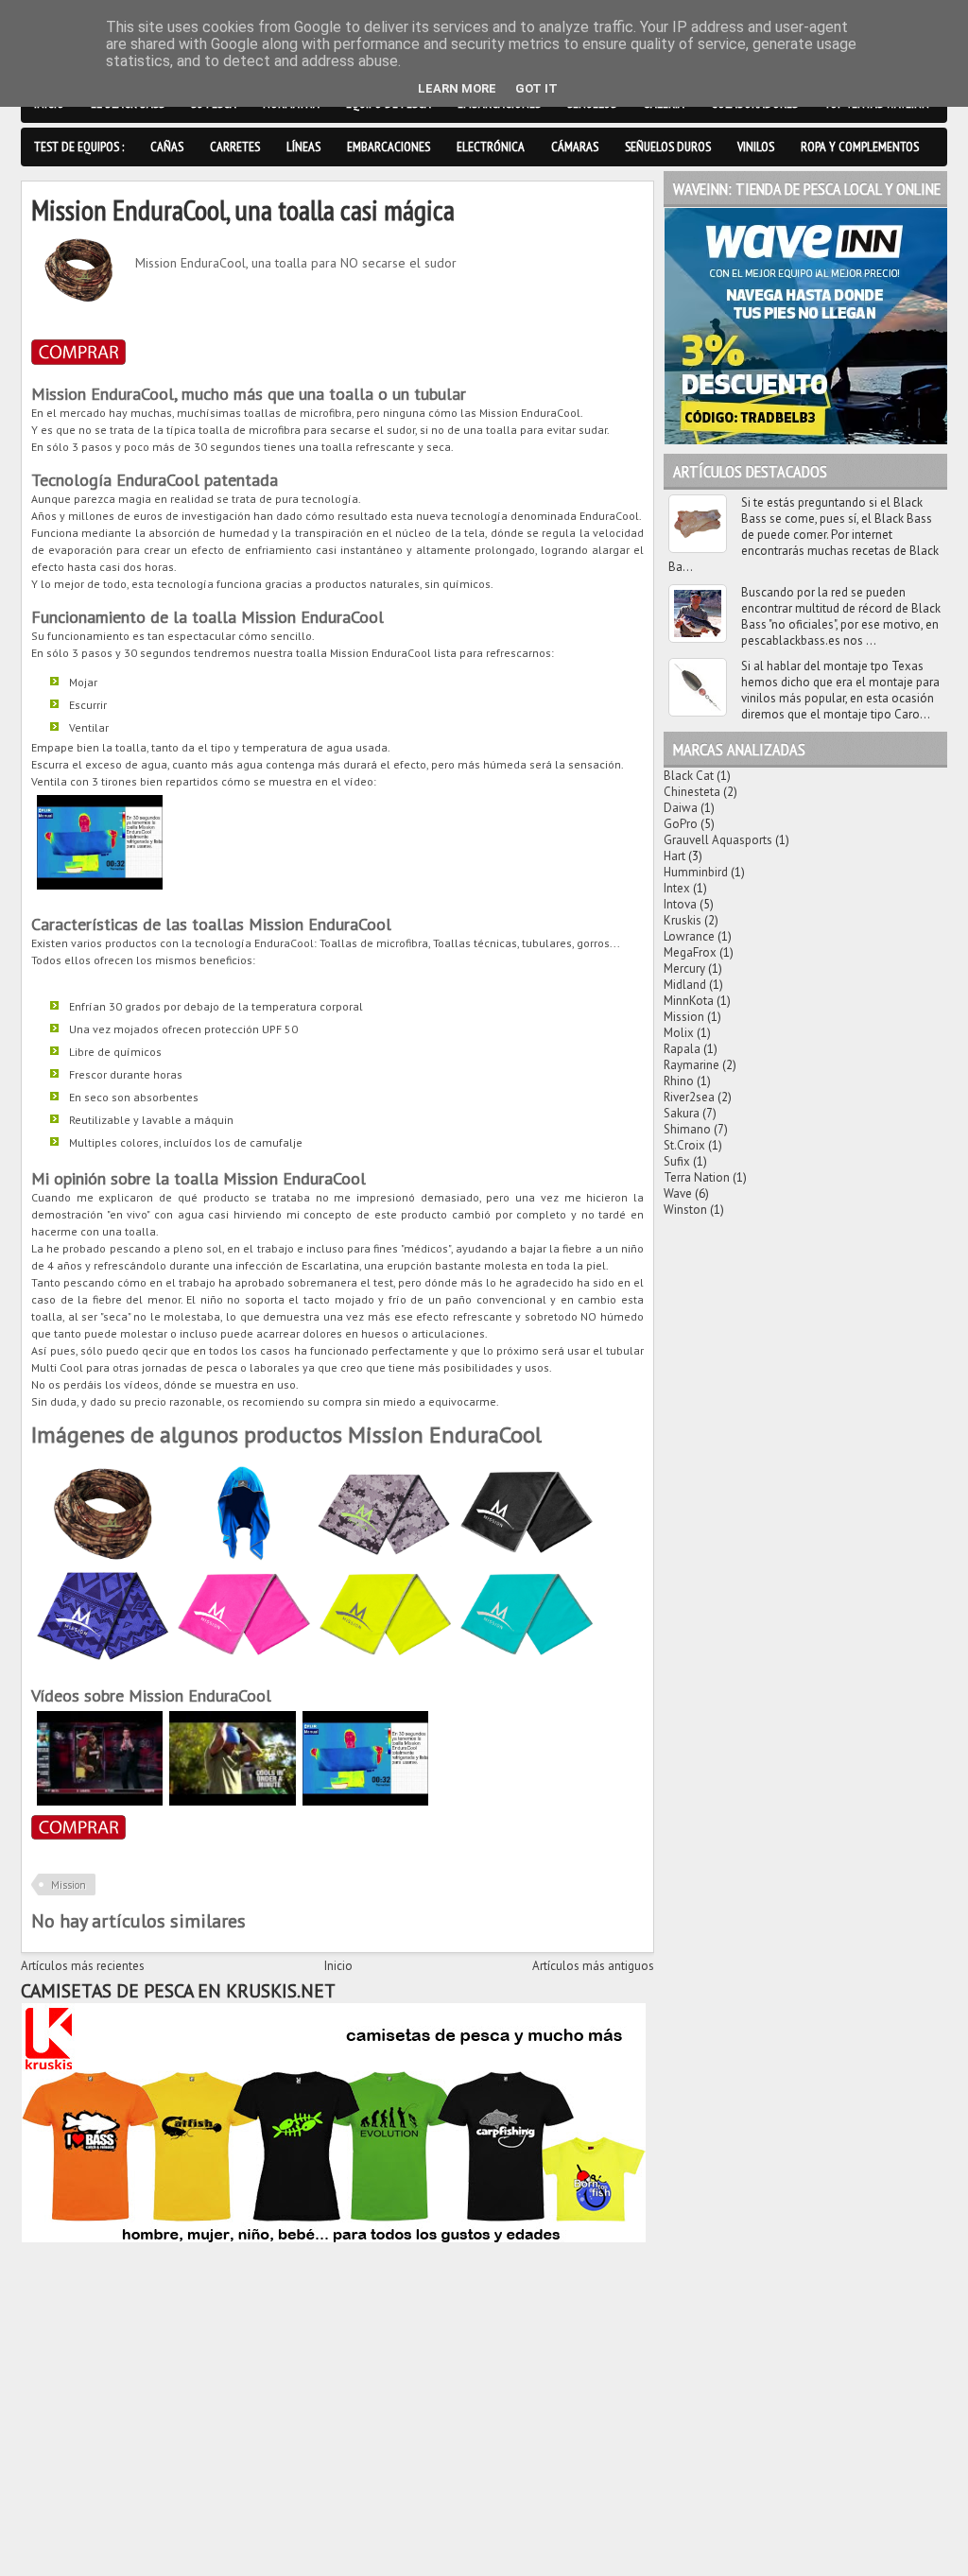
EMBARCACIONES (389, 147)
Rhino (679, 1081)
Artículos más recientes (83, 1966)
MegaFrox (690, 952)
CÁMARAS (575, 147)
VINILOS (756, 147)
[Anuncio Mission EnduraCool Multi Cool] (232, 1801)
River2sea (689, 1097)
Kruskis (683, 920)
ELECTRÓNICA (491, 147)
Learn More (457, 88)
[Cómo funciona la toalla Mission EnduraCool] (100, 885)
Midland (685, 985)
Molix (679, 1033)
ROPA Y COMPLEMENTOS (860, 147)
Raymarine (691, 1065)
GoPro (681, 824)
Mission (69, 1885)
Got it (536, 88)
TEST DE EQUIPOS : (79, 147)
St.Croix (684, 1145)
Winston (685, 1210)
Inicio (338, 1966)
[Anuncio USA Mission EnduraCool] (100, 1801)
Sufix (677, 1161)
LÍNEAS (303, 147)
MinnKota (689, 1001)
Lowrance (689, 936)
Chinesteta (692, 792)
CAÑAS (167, 147)
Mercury (684, 968)
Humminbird (696, 872)
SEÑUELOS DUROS (668, 147)
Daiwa (681, 808)
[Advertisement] (337, 2379)
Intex (677, 888)
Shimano (687, 1129)
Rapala (682, 1049)
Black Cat (689, 776)
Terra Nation (697, 1177)
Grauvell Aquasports (718, 840)
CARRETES (235, 147)
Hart (674, 856)
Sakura (682, 1113)
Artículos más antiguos (593, 1966)
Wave (678, 1193)
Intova (680, 904)
